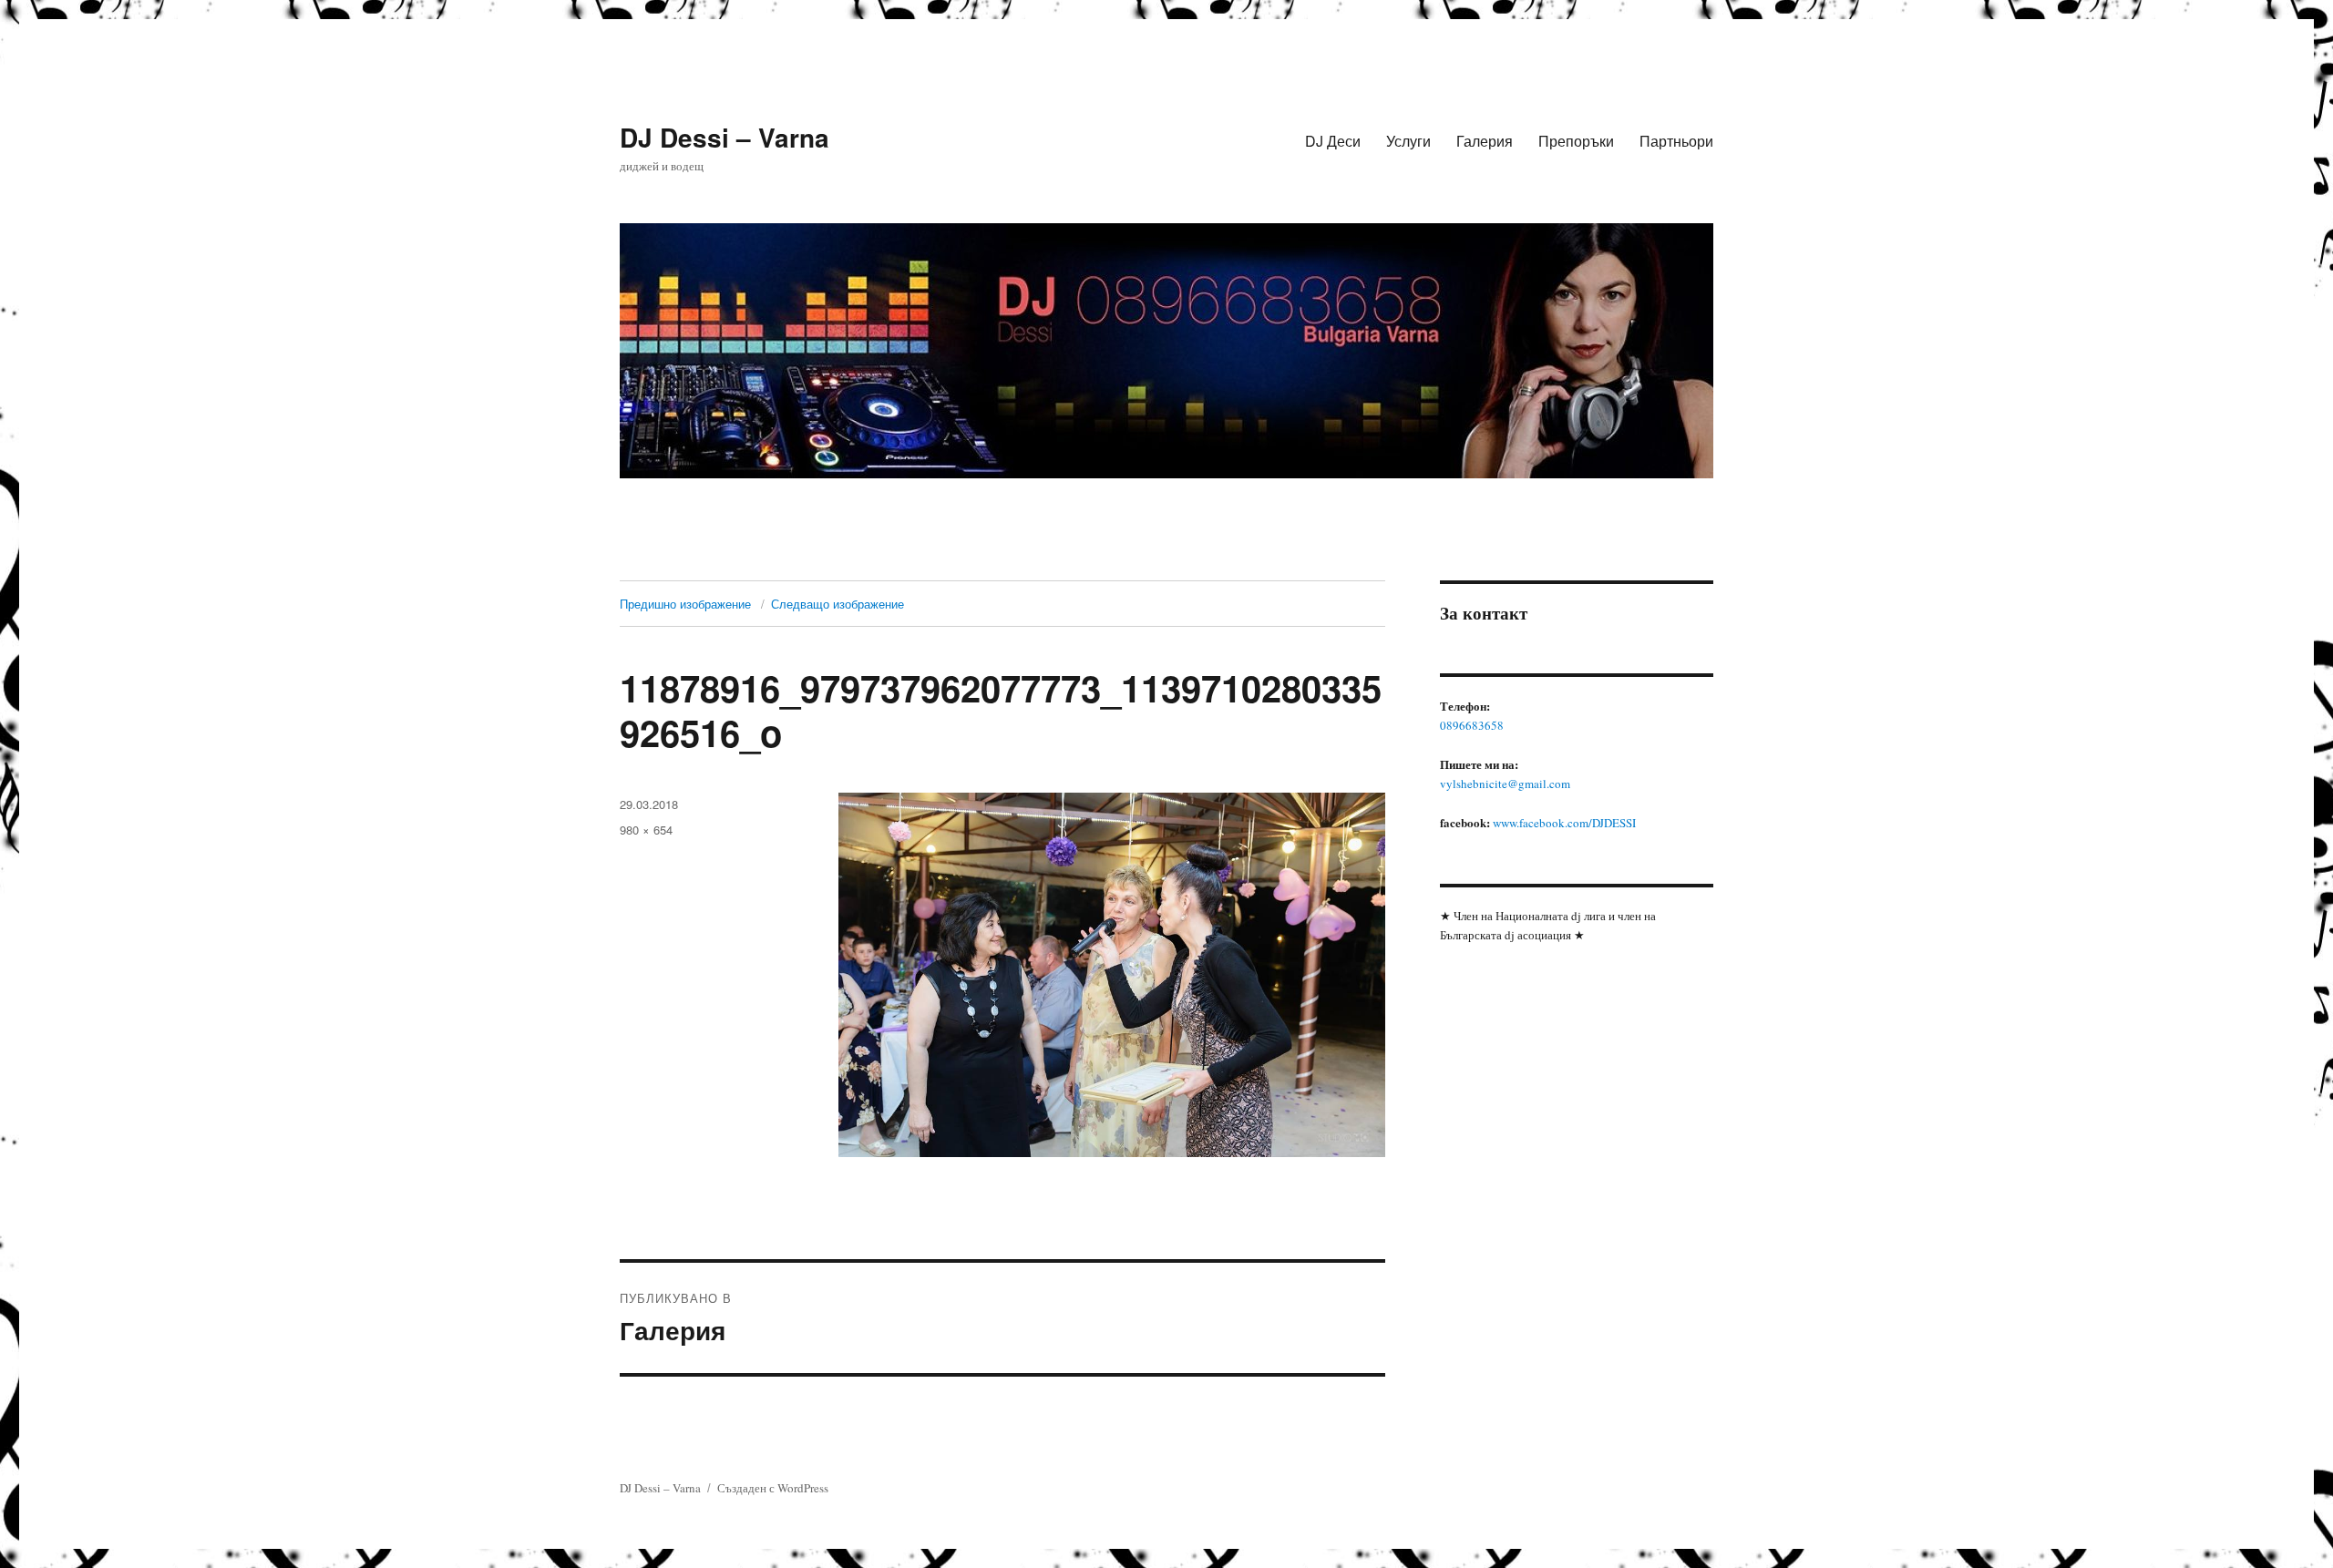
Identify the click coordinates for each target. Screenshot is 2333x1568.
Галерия (1485, 141)
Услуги (1408, 141)
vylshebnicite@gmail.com (1505, 784)
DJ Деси (1333, 141)
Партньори (1676, 141)
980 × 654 (646, 830)
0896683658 (1472, 725)
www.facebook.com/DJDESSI (1564, 823)
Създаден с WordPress (773, 1488)
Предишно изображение (685, 604)
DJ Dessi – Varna (725, 137)
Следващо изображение (838, 604)
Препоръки (1576, 141)
